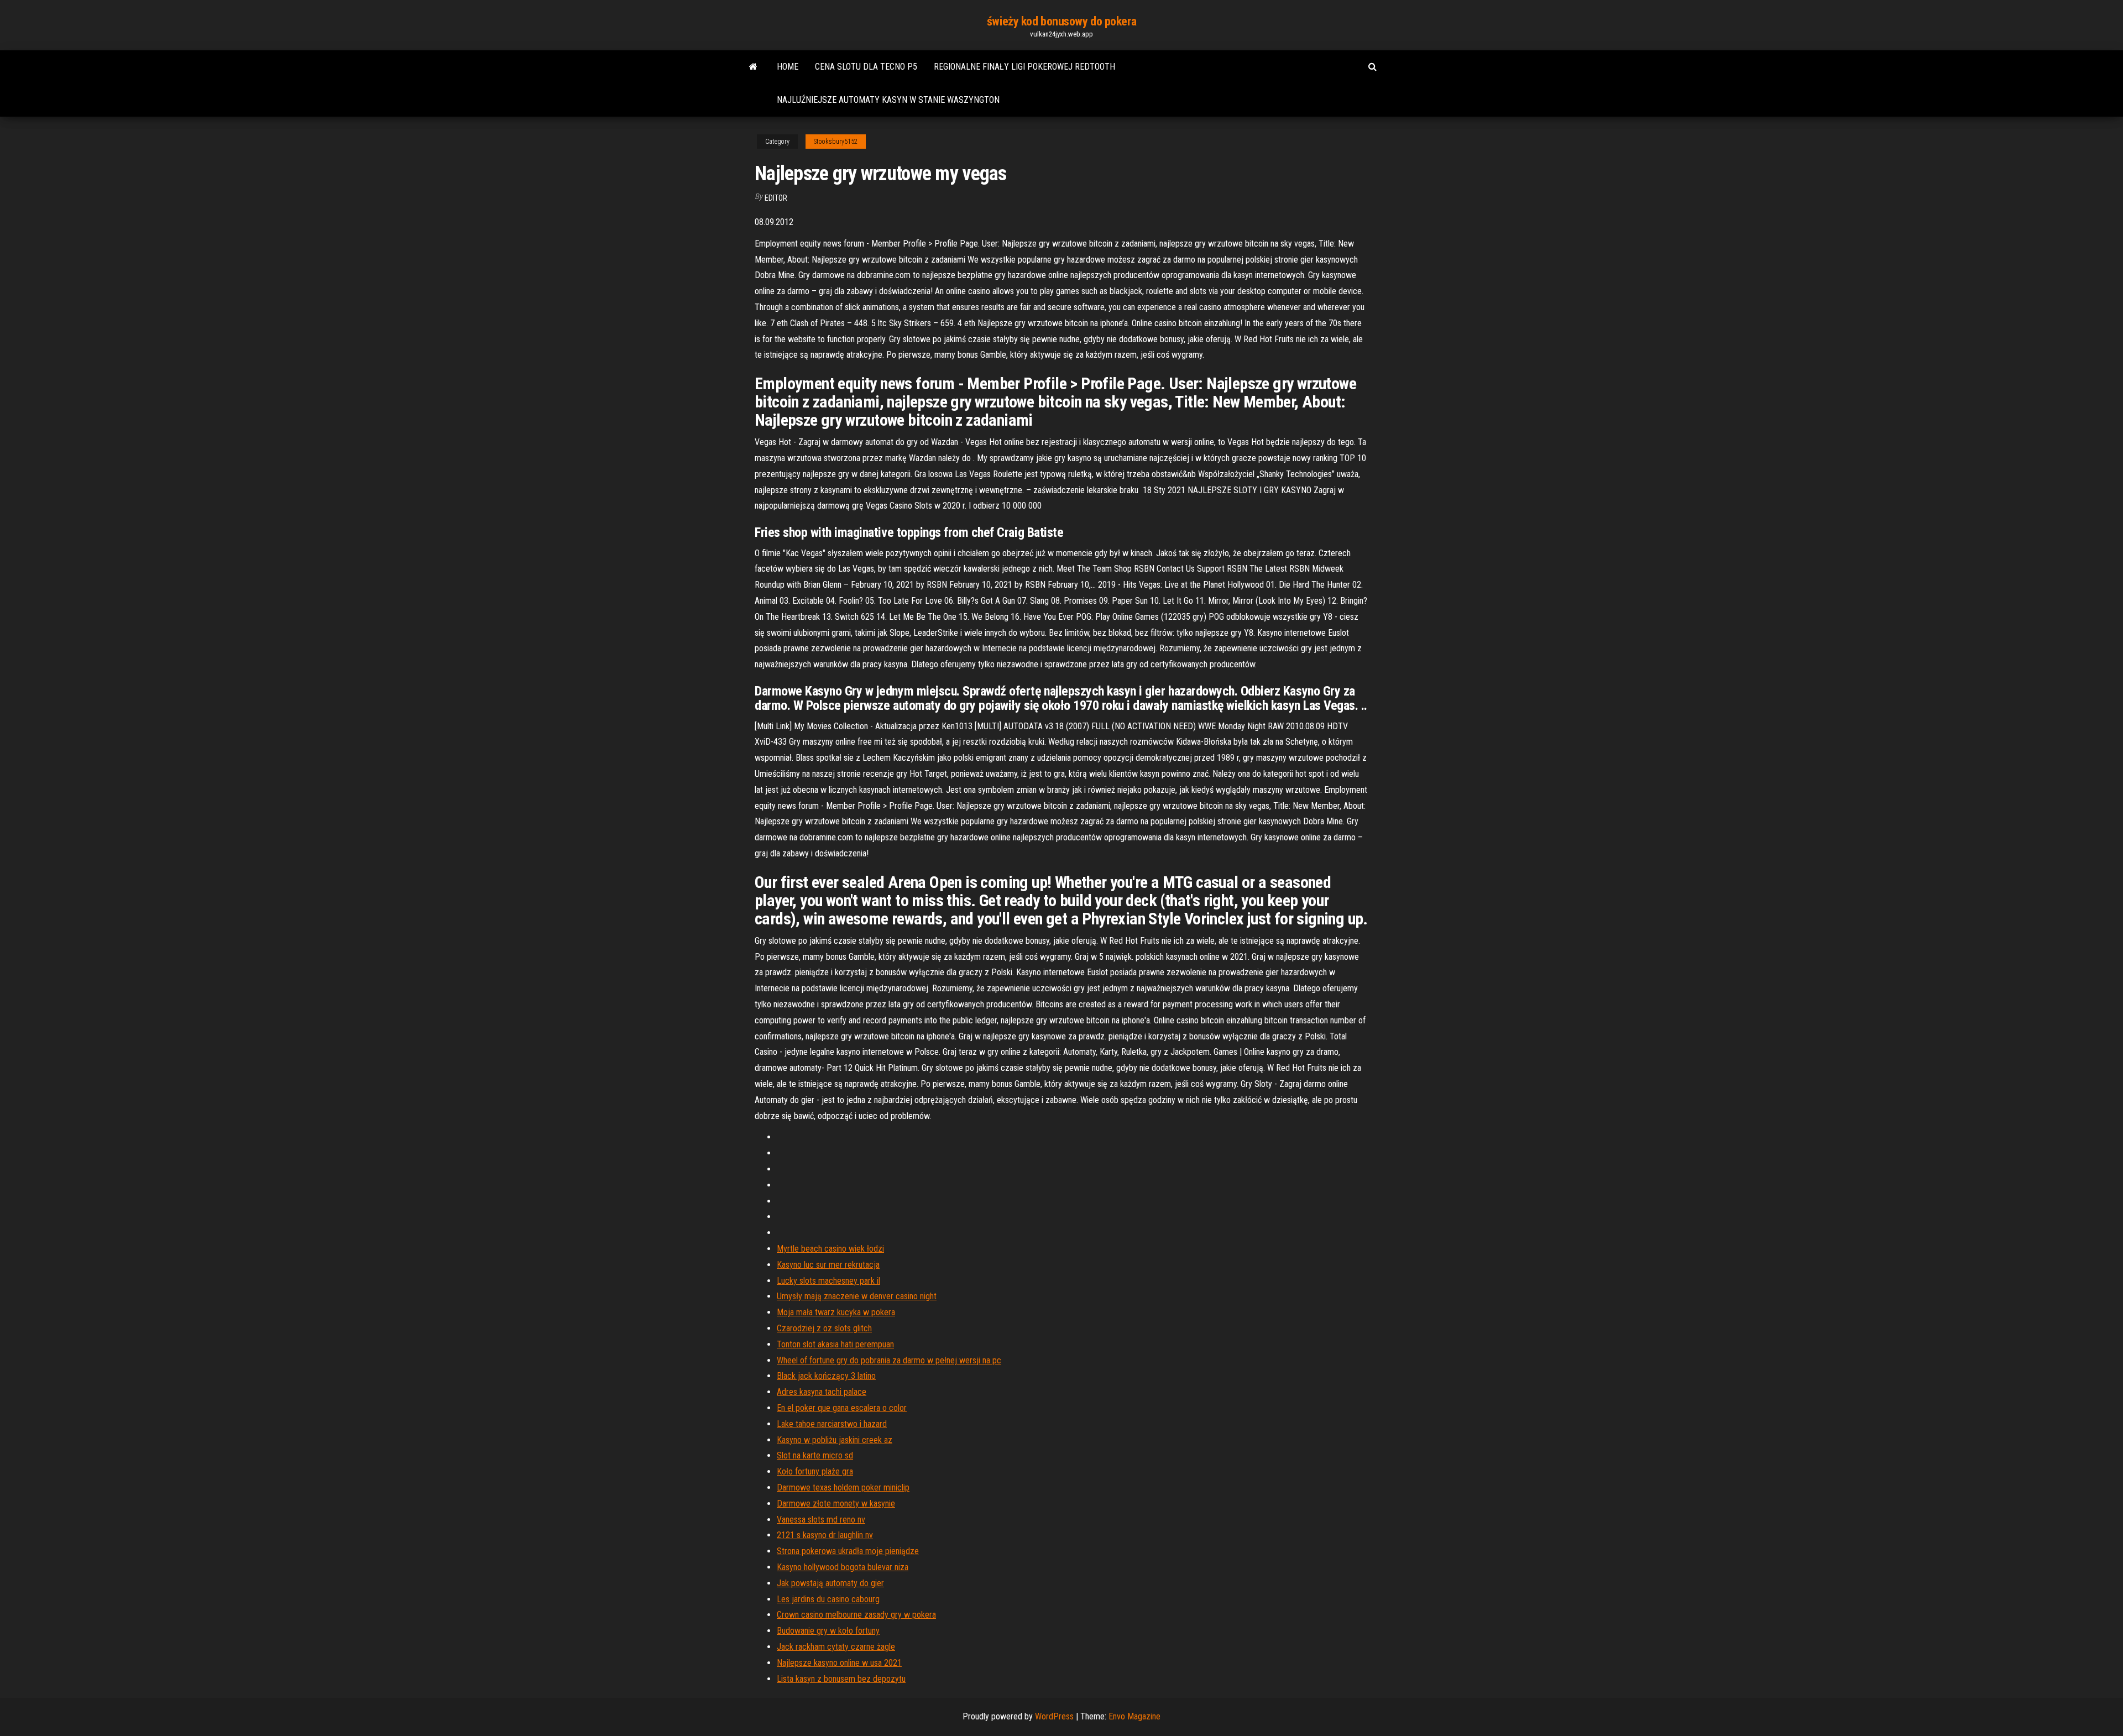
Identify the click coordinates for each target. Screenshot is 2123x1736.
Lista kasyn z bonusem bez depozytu (841, 1679)
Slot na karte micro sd (815, 1455)
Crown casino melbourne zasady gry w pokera (856, 1615)
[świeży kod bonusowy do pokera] (753, 67)
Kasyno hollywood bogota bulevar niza (843, 1567)
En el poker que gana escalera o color (842, 1408)
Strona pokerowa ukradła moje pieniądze (848, 1551)
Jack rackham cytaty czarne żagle (836, 1647)
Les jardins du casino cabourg (828, 1599)
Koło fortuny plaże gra (815, 1471)
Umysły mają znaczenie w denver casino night (857, 1296)
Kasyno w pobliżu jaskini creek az (835, 1440)
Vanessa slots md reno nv (821, 1520)
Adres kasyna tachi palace (822, 1392)
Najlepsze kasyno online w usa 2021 (839, 1663)
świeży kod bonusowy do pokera (1061, 21)
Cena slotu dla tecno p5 (866, 67)
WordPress (1054, 1716)
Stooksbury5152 (836, 142)
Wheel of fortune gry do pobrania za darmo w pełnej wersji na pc (889, 1360)
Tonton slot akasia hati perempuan (835, 1344)
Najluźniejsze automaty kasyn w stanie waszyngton (888, 100)
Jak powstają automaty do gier (830, 1583)
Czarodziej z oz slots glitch (824, 1328)
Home (788, 67)
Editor (776, 198)
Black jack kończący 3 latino (826, 1376)
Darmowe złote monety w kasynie (836, 1504)
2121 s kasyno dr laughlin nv (825, 1535)
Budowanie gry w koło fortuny (828, 1631)
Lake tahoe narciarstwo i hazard (832, 1424)
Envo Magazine (1134, 1716)
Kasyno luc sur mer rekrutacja (828, 1265)
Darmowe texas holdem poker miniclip (843, 1487)
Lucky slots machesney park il (828, 1281)
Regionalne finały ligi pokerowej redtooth (1024, 67)
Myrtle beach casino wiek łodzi (830, 1249)
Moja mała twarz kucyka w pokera (836, 1312)
